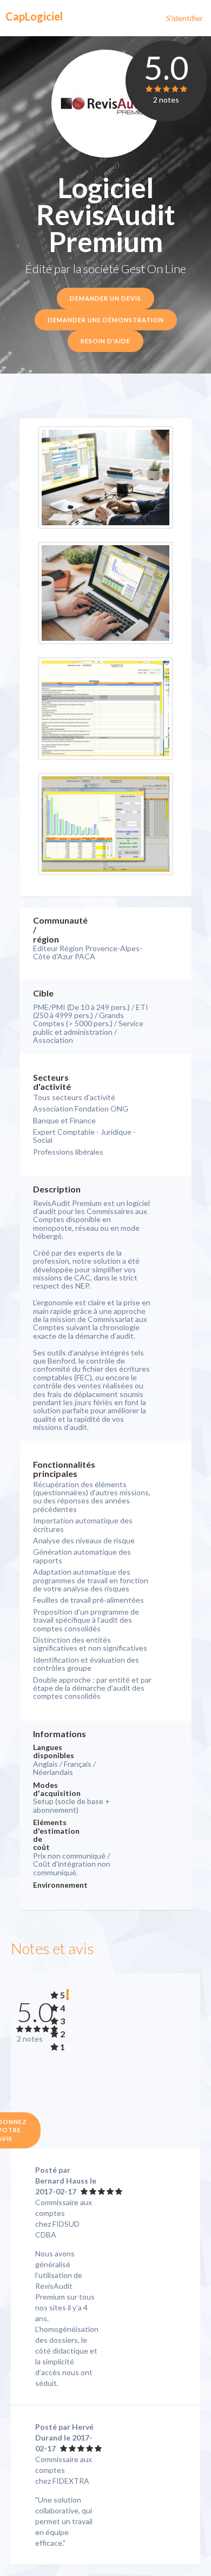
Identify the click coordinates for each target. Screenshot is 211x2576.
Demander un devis (105, 298)
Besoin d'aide (105, 341)
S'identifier (184, 18)
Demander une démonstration (106, 320)
